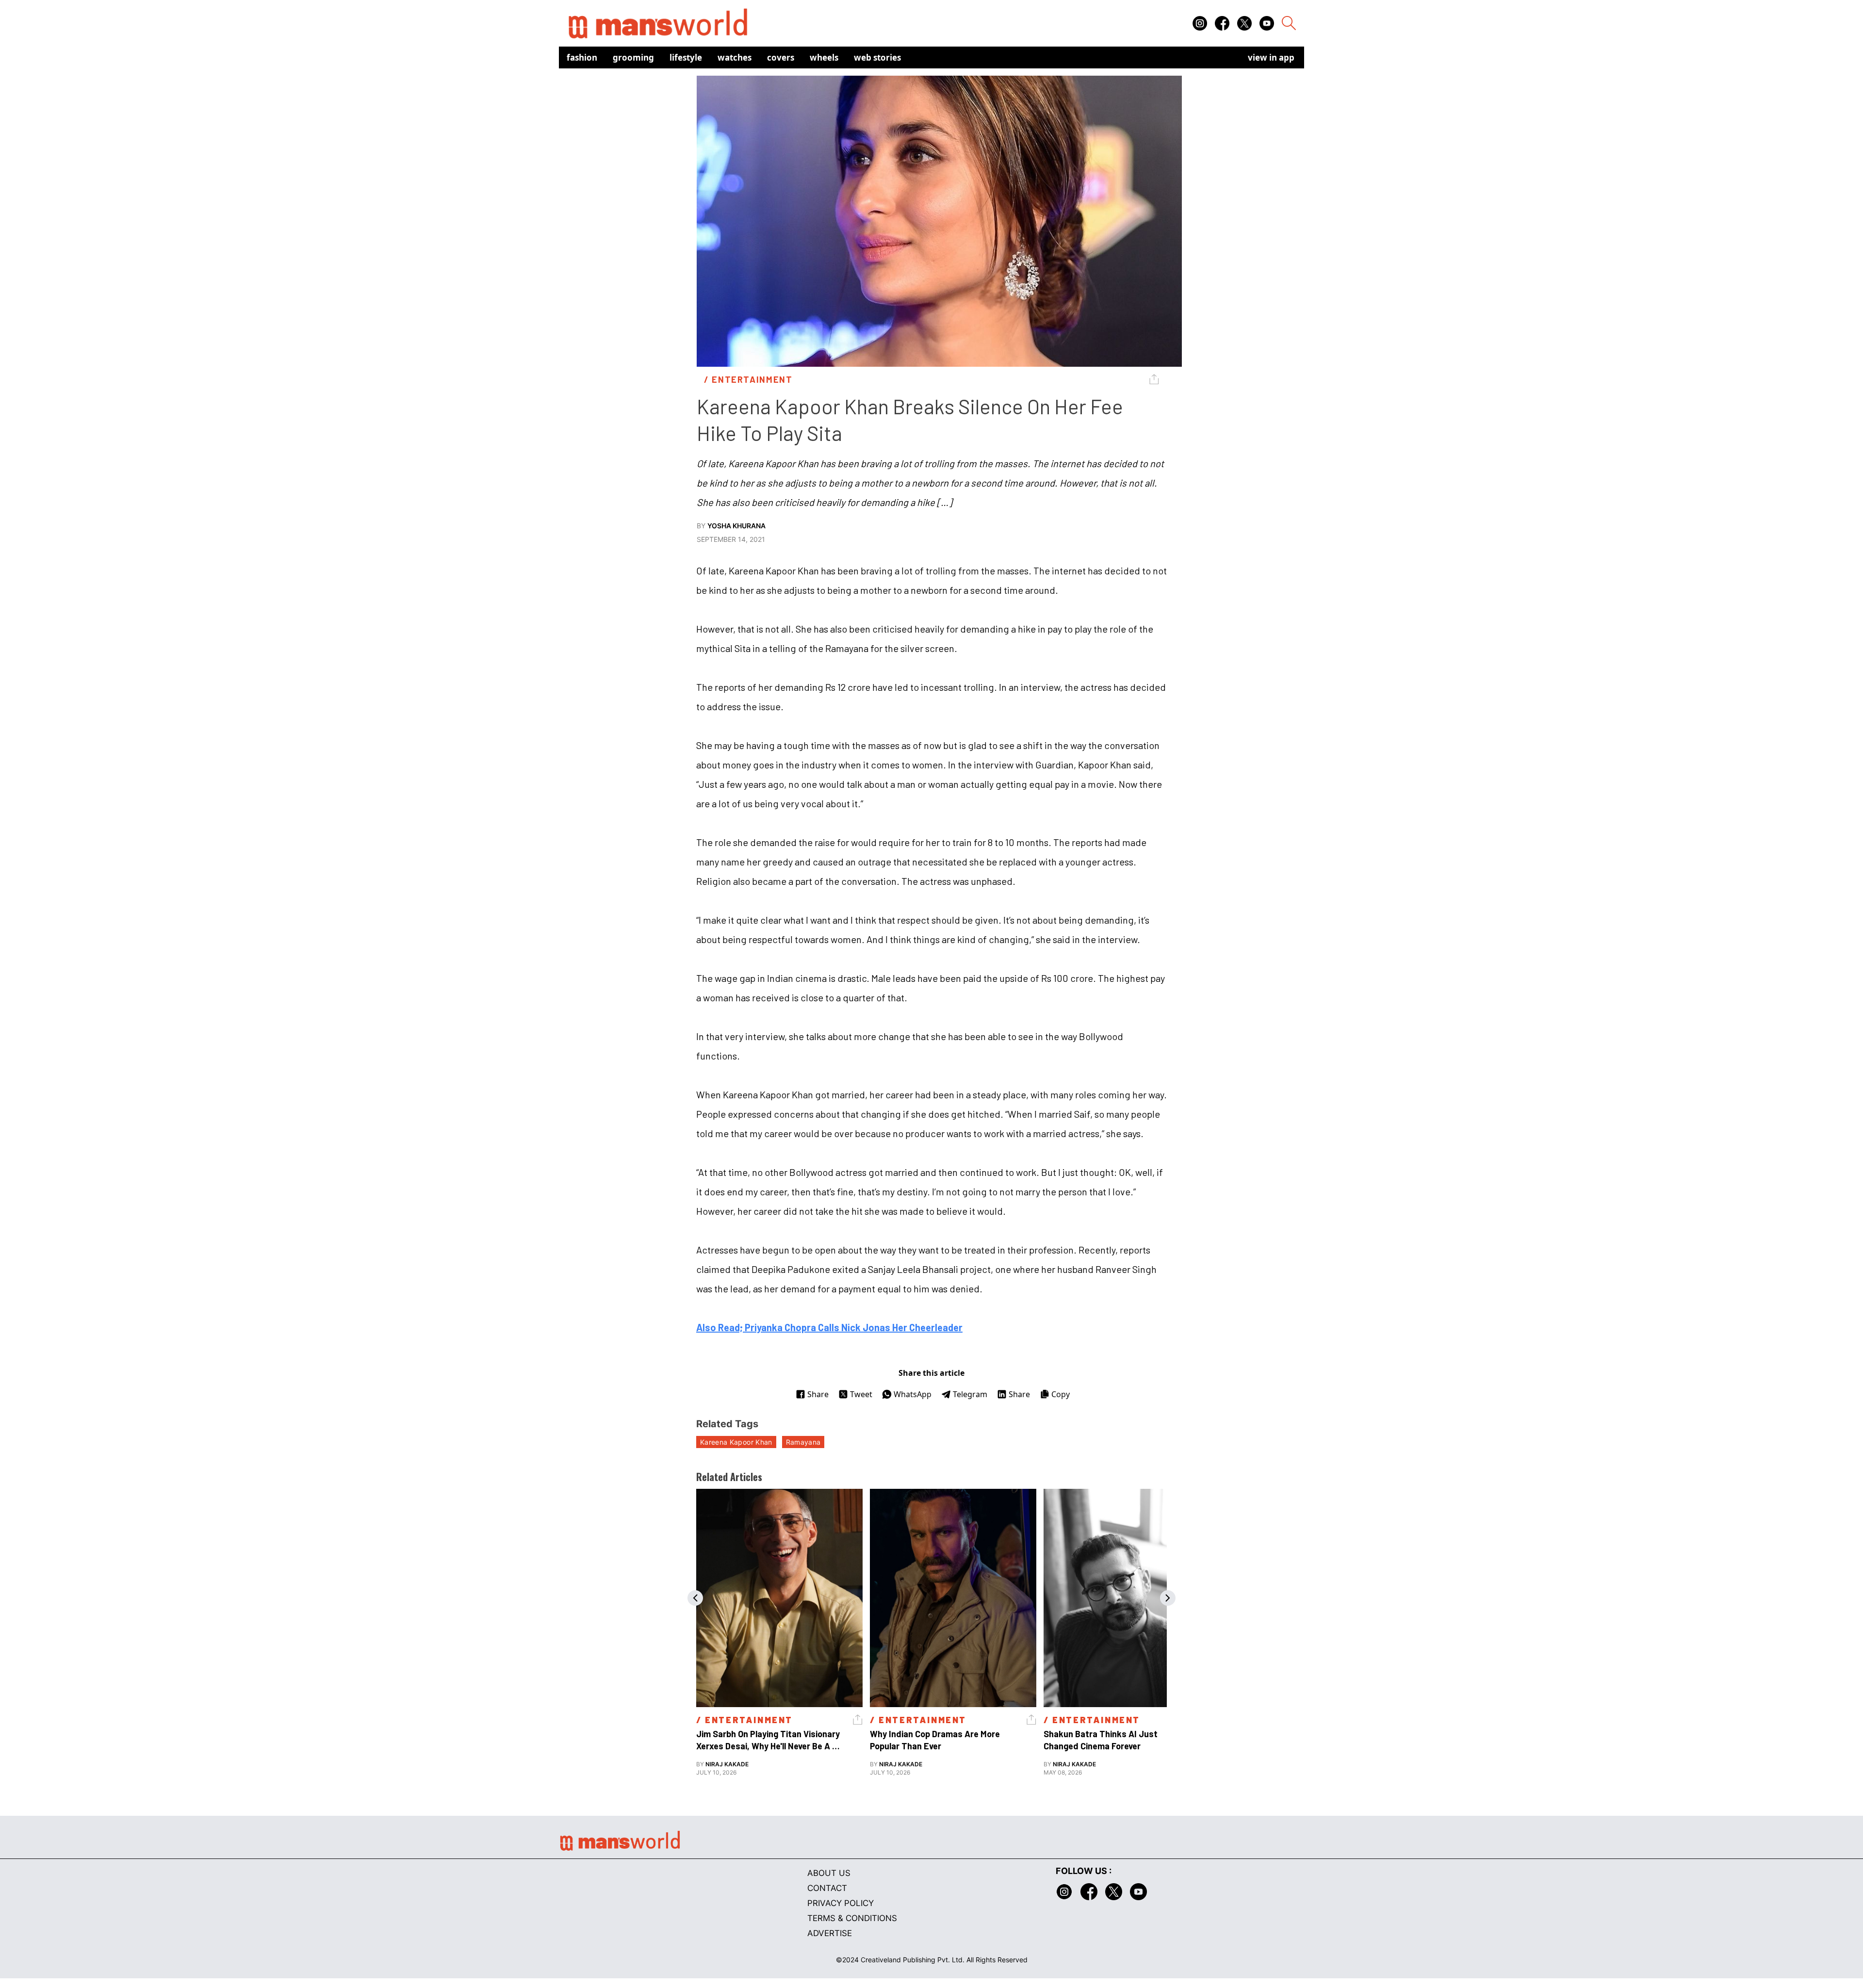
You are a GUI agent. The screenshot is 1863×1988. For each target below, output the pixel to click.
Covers (781, 57)
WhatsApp (913, 1394)
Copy (1061, 1394)
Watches (735, 57)
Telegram (970, 1394)
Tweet (861, 1394)
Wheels (824, 57)
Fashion (582, 57)
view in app (1271, 57)
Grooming (633, 57)
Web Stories (877, 57)
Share (818, 1394)
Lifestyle (686, 57)
